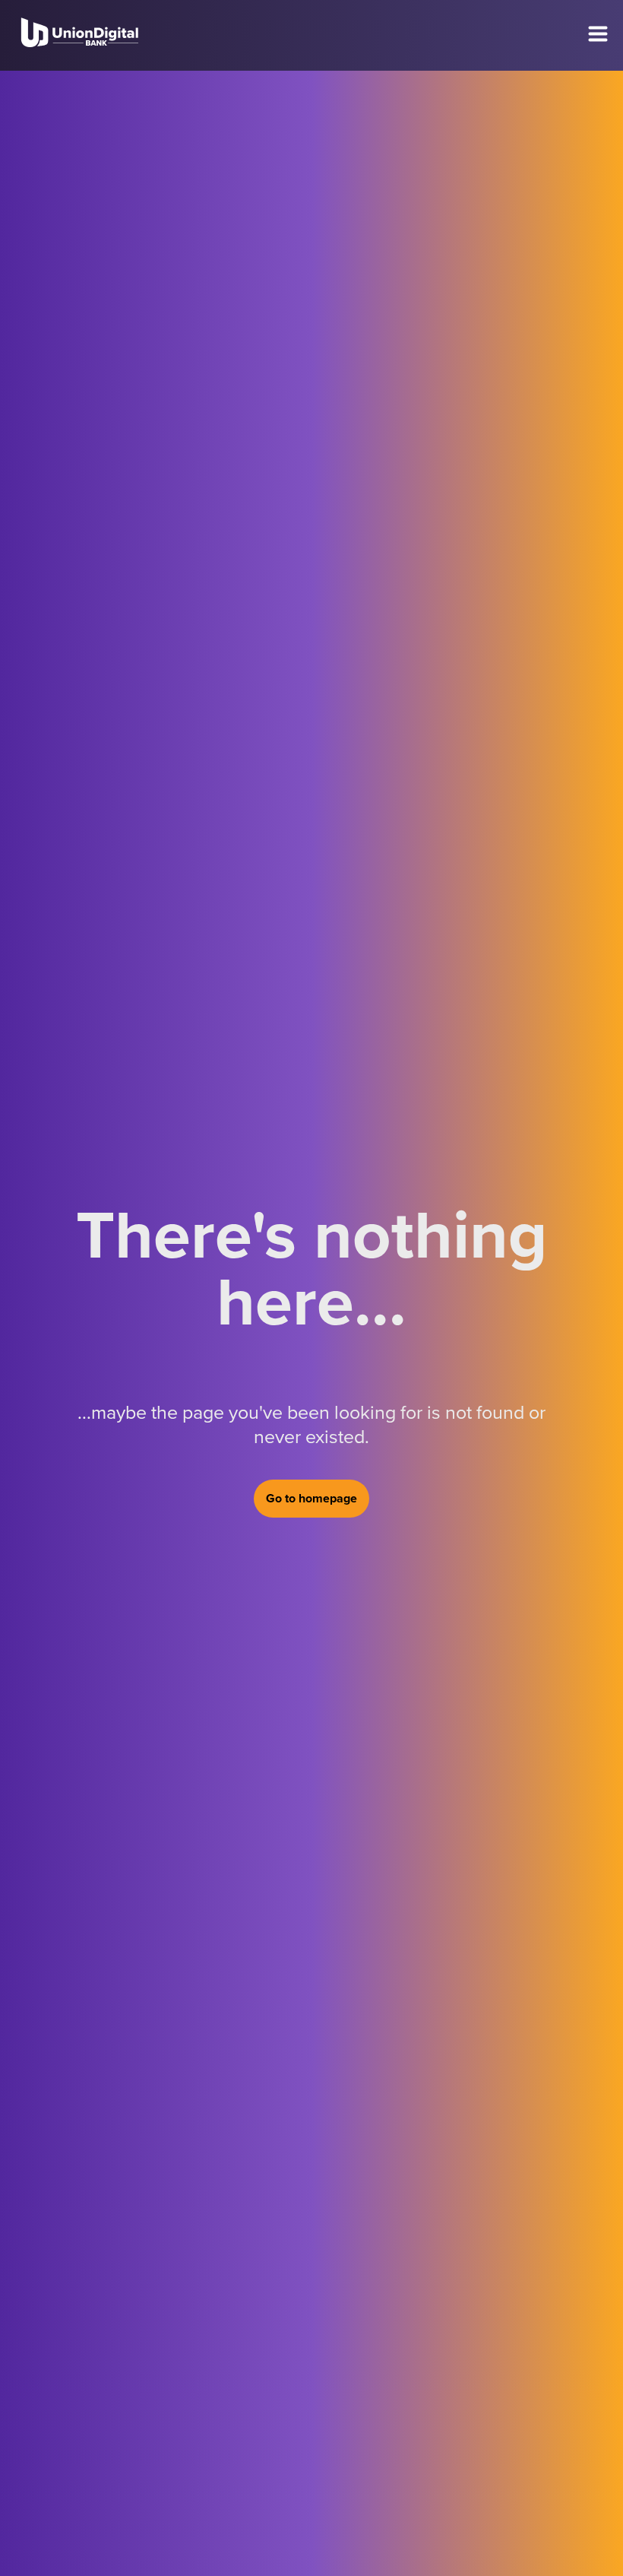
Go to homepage (311, 1499)
